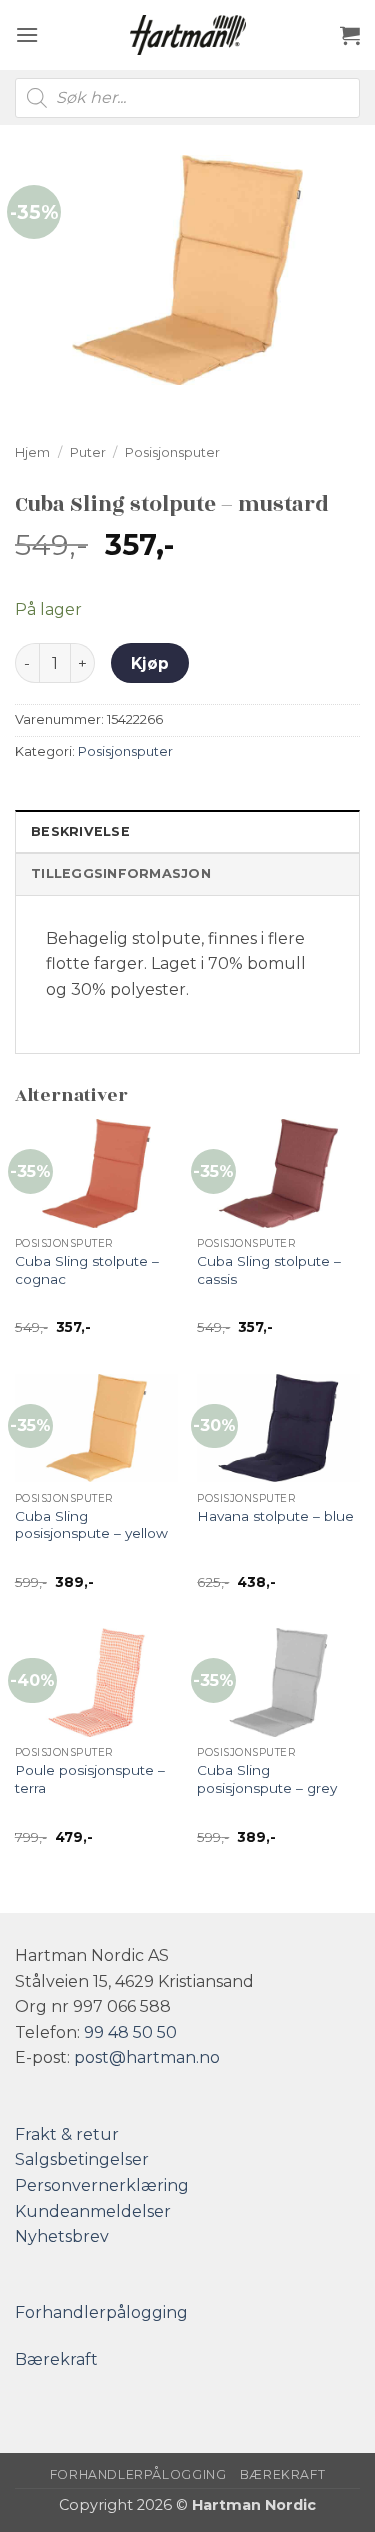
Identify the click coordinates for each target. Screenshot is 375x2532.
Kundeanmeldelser (93, 2211)
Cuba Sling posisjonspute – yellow (91, 1525)
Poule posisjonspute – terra (90, 1779)
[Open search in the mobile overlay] (187, 98)
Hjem (32, 452)
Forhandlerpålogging (101, 2312)
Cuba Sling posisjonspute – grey (267, 1779)
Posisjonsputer (172, 452)
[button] (27, 34)
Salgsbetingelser (82, 2159)
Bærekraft (56, 2359)
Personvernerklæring (102, 2185)
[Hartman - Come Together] (188, 35)
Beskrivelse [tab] (80, 831)
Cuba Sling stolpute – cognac (87, 1270)
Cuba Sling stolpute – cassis (269, 1270)
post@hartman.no (147, 2057)
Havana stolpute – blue (275, 1516)
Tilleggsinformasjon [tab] (121, 873)
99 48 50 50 (130, 2032)
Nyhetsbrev (62, 2236)
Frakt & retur (67, 2134)
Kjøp (150, 663)
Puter (88, 452)
